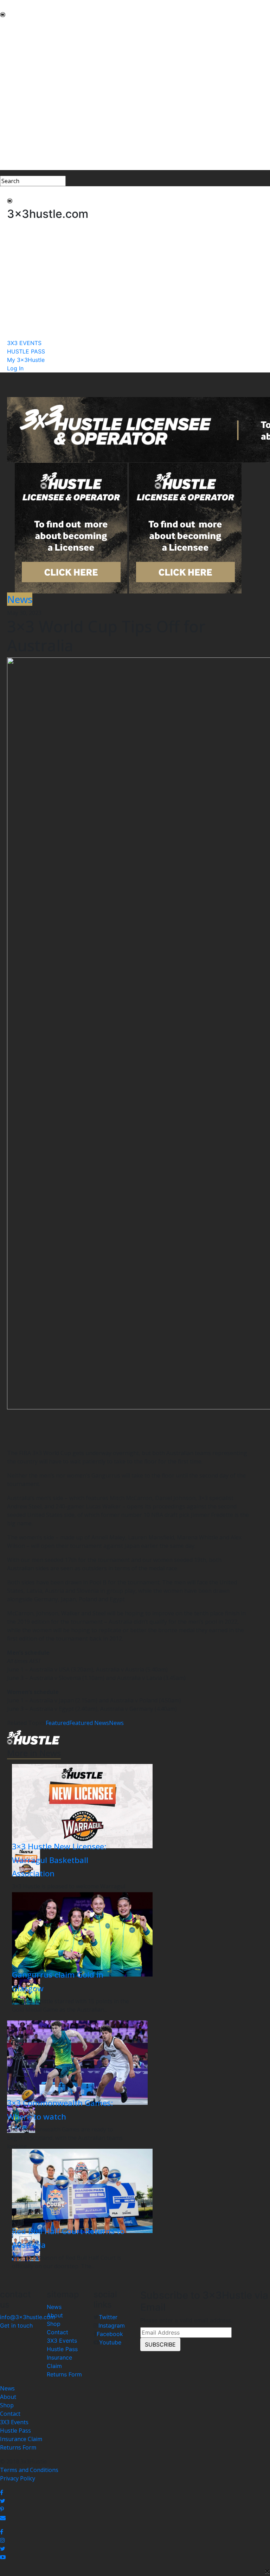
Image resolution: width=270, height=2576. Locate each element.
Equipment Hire (21, 67)
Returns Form (64, 2374)
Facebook (110, 2334)
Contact (57, 2332)
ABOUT (10, 34)
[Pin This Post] (135, 2509)
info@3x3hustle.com (28, 2317)
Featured (57, 1723)
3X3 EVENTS (16, 141)
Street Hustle (17, 51)
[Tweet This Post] (135, 2501)
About (55, 2315)
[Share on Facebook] (135, 2492)
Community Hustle (24, 42)
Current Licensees (24, 118)
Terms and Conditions (29, 2470)
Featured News (89, 1723)
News (116, 1723)
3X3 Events (62, 2341)
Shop (54, 2324)
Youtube (110, 2342)
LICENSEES (14, 110)
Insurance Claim (21, 2439)
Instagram (112, 2325)
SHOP (8, 101)
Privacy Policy (18, 2478)
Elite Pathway (18, 59)
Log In (8, 166)
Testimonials (17, 76)
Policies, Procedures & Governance (46, 93)
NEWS (8, 25)
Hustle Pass (62, 2349)
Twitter (108, 2317)
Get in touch (16, 2325)
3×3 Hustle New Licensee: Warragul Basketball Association (59, 1860)
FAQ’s (7, 84)
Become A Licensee (25, 126)
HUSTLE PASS (18, 149)
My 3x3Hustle (18, 157)
